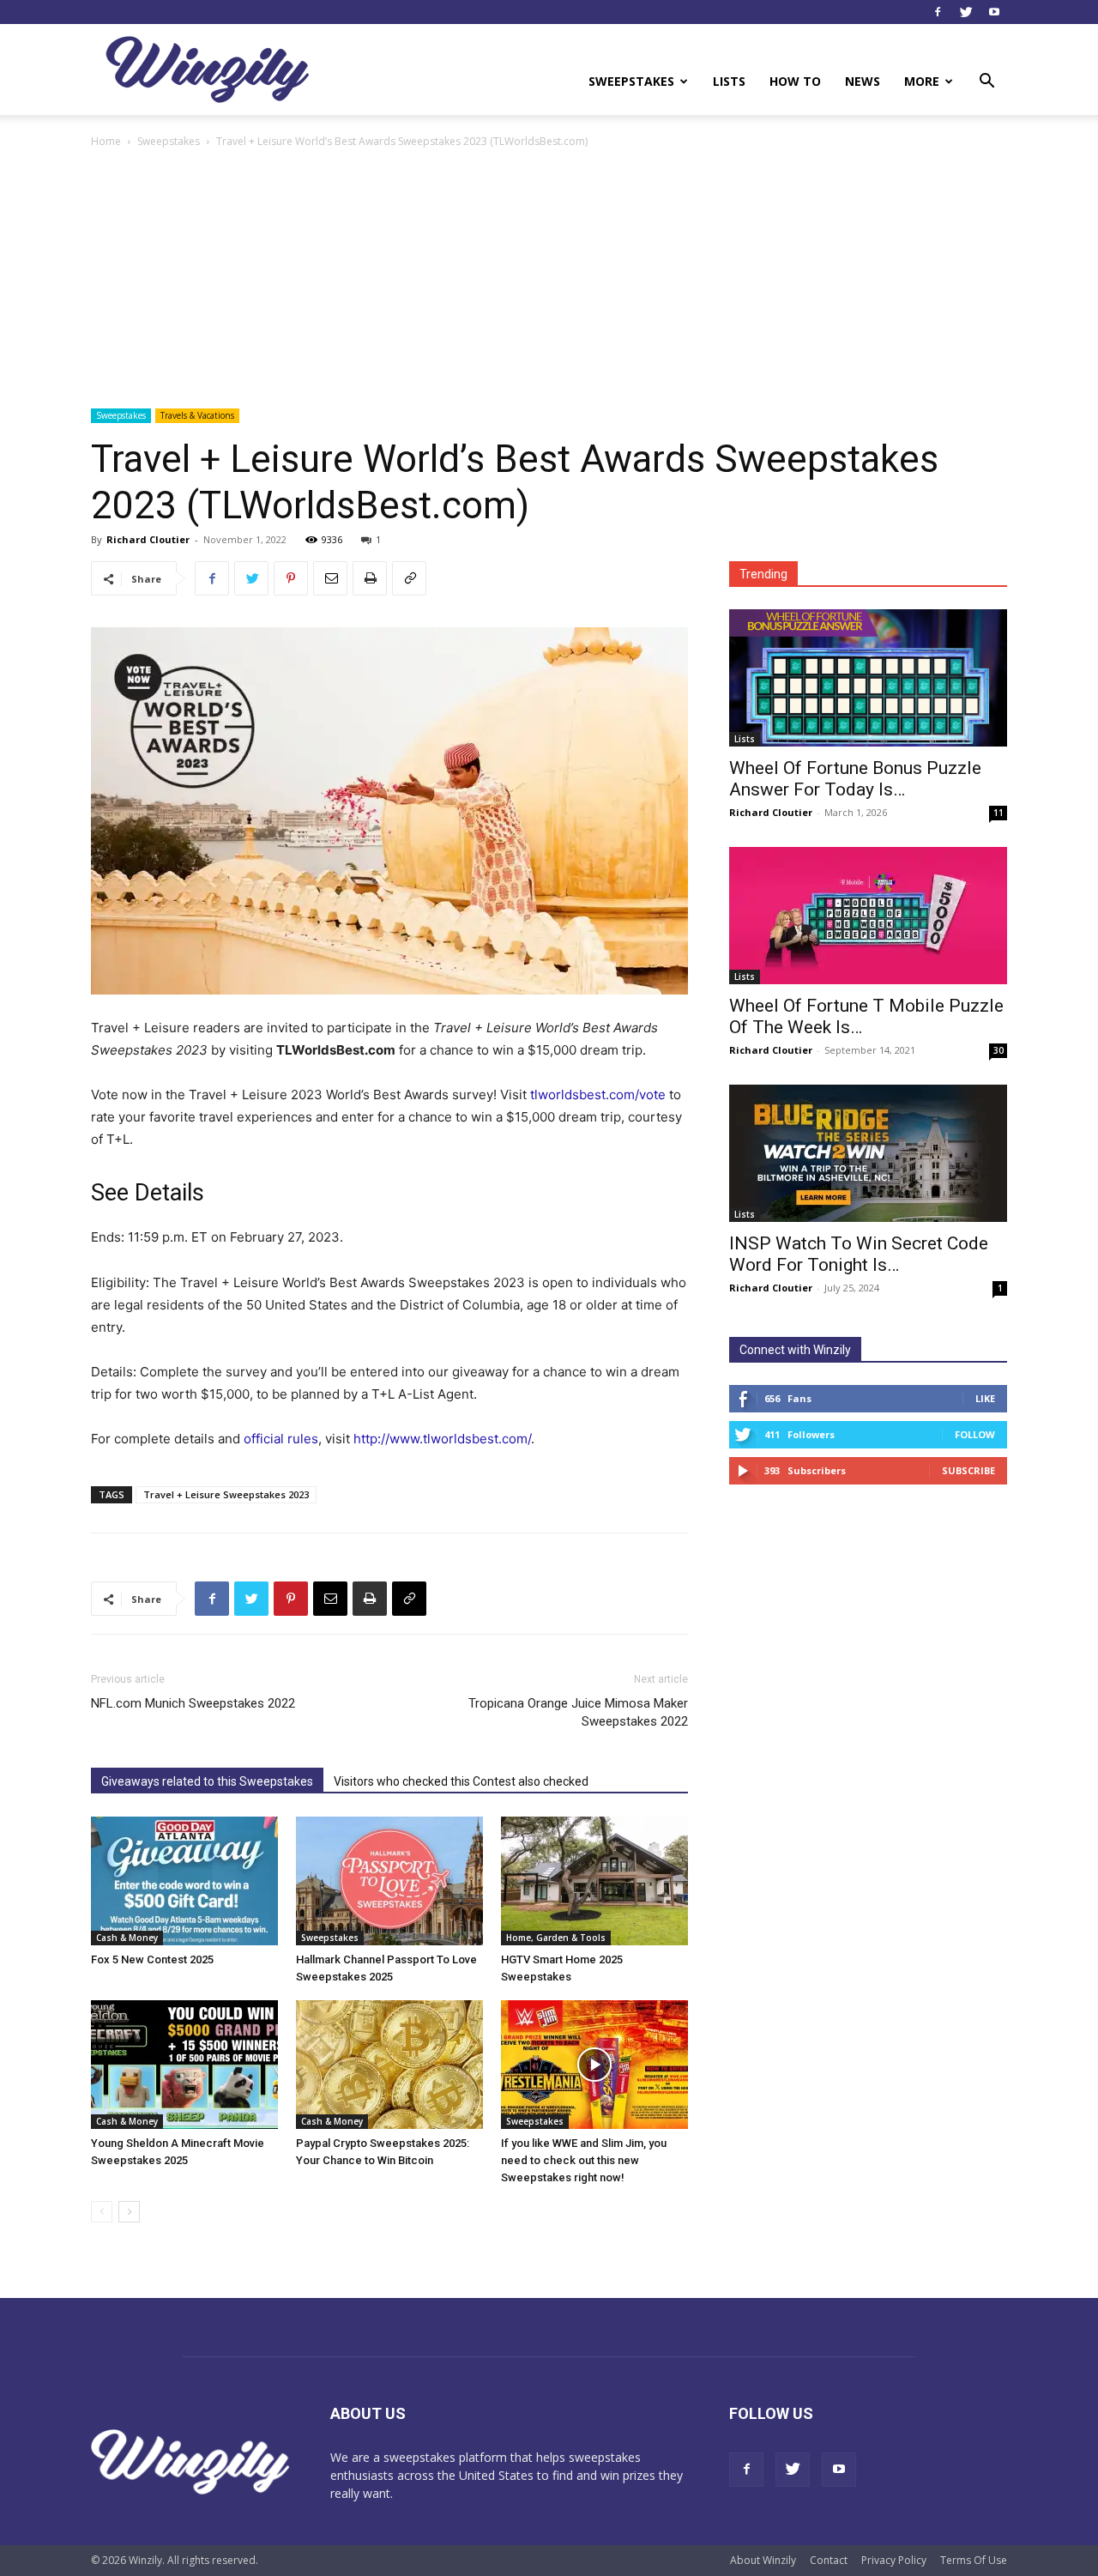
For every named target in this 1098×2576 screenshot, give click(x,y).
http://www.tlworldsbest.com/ (442, 1439)
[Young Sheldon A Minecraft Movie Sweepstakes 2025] (184, 2065)
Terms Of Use (974, 2560)
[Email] (330, 578)
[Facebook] (938, 12)
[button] (986, 83)
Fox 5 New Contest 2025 (152, 1959)
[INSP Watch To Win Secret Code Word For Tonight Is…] (868, 1153)
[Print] (370, 578)
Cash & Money (127, 1938)
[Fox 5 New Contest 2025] (184, 1881)
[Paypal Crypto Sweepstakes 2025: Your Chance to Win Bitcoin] (389, 2065)
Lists (729, 81)
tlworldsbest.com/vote (598, 1094)
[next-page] (129, 2212)
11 (998, 813)
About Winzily (763, 2560)
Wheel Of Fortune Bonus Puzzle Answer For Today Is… (855, 779)
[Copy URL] (409, 578)
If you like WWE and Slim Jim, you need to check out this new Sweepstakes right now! (584, 2160)
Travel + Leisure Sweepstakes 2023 (226, 1494)
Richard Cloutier (148, 539)
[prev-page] (102, 2212)
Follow (975, 1434)
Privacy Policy (894, 2560)
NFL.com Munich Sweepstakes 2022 (193, 1703)
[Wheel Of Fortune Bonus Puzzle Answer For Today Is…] (868, 678)
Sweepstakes (631, 81)
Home (106, 141)
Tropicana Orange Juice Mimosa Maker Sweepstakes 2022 (578, 1712)
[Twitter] (966, 12)
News (863, 81)
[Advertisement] (549, 280)
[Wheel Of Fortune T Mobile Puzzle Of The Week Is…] (868, 916)
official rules (281, 1439)
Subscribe (968, 1470)
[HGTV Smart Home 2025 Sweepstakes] (594, 1881)
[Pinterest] (291, 578)
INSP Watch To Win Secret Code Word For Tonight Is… (859, 1254)
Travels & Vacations (197, 415)
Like (985, 1398)
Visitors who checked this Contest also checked (461, 1781)
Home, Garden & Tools (556, 1938)
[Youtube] (994, 12)
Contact (829, 2560)
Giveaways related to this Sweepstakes (207, 1781)
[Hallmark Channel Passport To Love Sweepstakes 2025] (389, 1881)
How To (795, 81)
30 (998, 1050)
